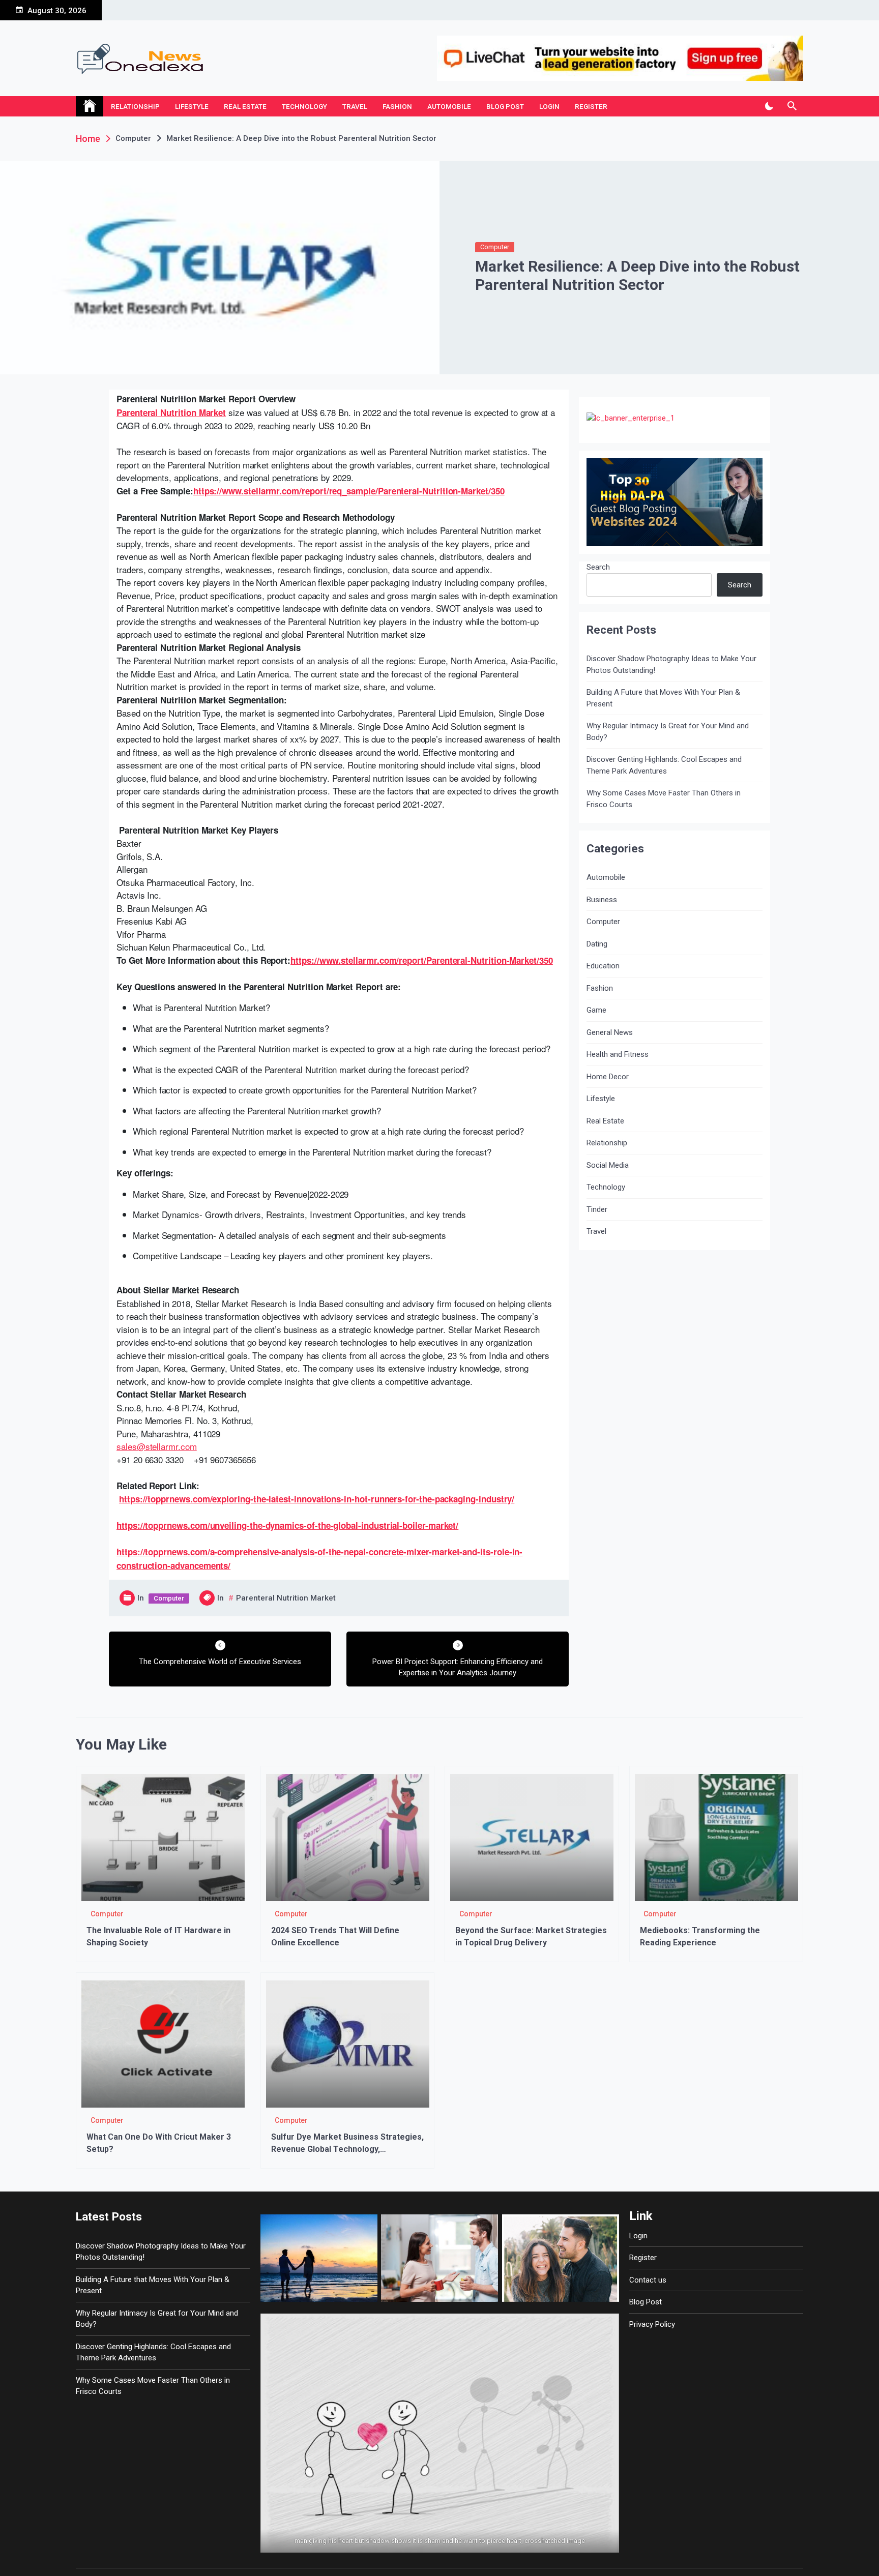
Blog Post (505, 106)
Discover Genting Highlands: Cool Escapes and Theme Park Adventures (664, 765)
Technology (304, 106)
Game (596, 1010)
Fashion (397, 106)
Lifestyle (192, 106)
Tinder (597, 1209)
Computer (495, 247)
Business (602, 900)
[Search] (792, 106)
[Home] (90, 106)
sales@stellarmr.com (157, 1446)
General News (610, 1032)
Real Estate (245, 106)
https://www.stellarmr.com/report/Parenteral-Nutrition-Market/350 (422, 960)
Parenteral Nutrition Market (171, 412)
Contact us (648, 2280)
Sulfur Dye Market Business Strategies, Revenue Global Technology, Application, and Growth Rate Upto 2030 (347, 2149)
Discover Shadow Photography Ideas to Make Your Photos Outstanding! (671, 664)
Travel (355, 106)
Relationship (135, 106)
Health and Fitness (618, 1054)
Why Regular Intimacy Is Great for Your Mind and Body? (668, 732)
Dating (597, 944)
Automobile (449, 106)
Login (549, 106)
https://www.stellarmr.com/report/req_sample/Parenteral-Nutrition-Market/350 (349, 491)
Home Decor (608, 1077)
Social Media (608, 1165)
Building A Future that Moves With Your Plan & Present (663, 698)
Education (603, 966)
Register (591, 106)
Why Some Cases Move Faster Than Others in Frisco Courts (664, 799)
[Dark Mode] (769, 106)
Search (598, 567)
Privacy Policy (652, 2324)
